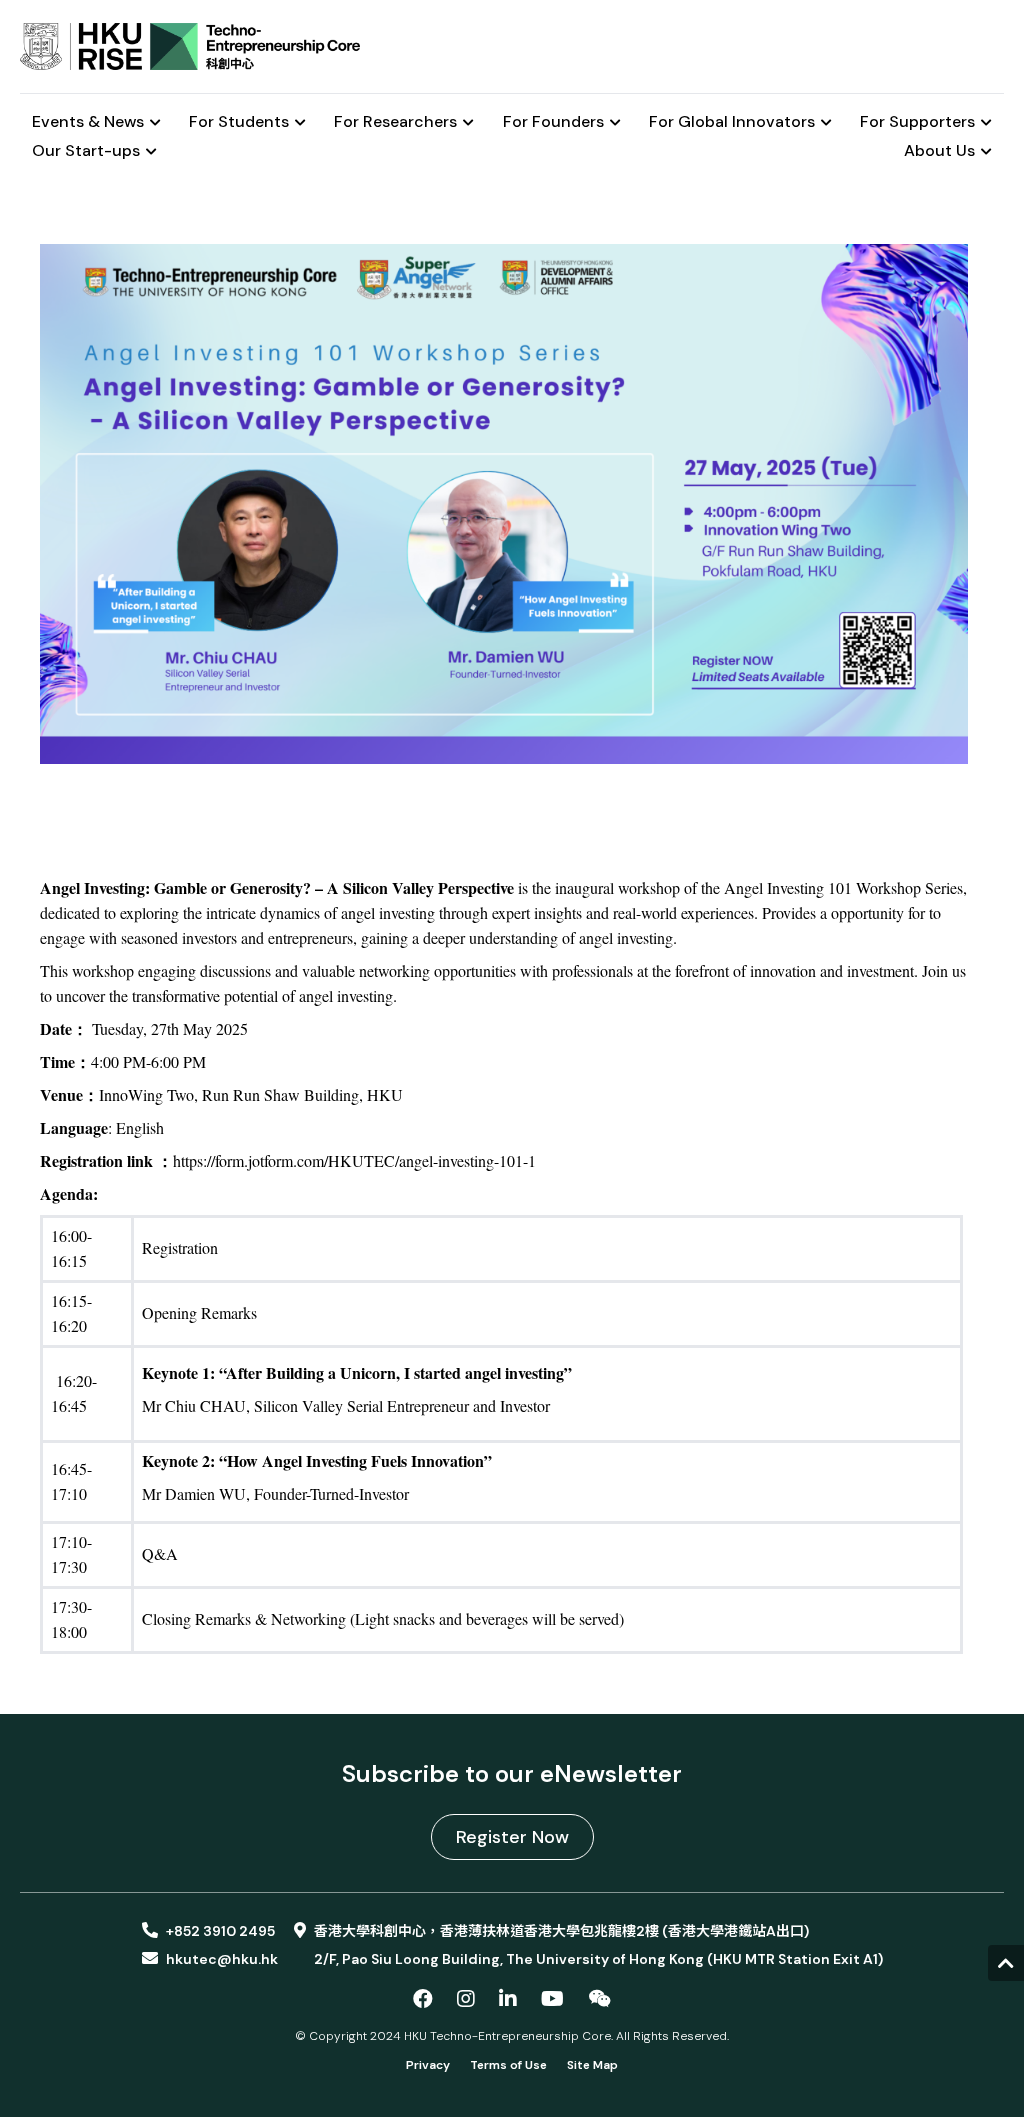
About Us (939, 151)
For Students (239, 122)
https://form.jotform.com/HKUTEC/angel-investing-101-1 (354, 1160)
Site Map (592, 2065)
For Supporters (917, 122)
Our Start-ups (86, 151)
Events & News (88, 122)
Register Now (512, 1837)
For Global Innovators (732, 122)
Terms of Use (508, 2065)
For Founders (553, 122)
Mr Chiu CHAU (194, 1405)
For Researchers (395, 122)
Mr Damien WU (194, 1493)
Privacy (428, 2065)
